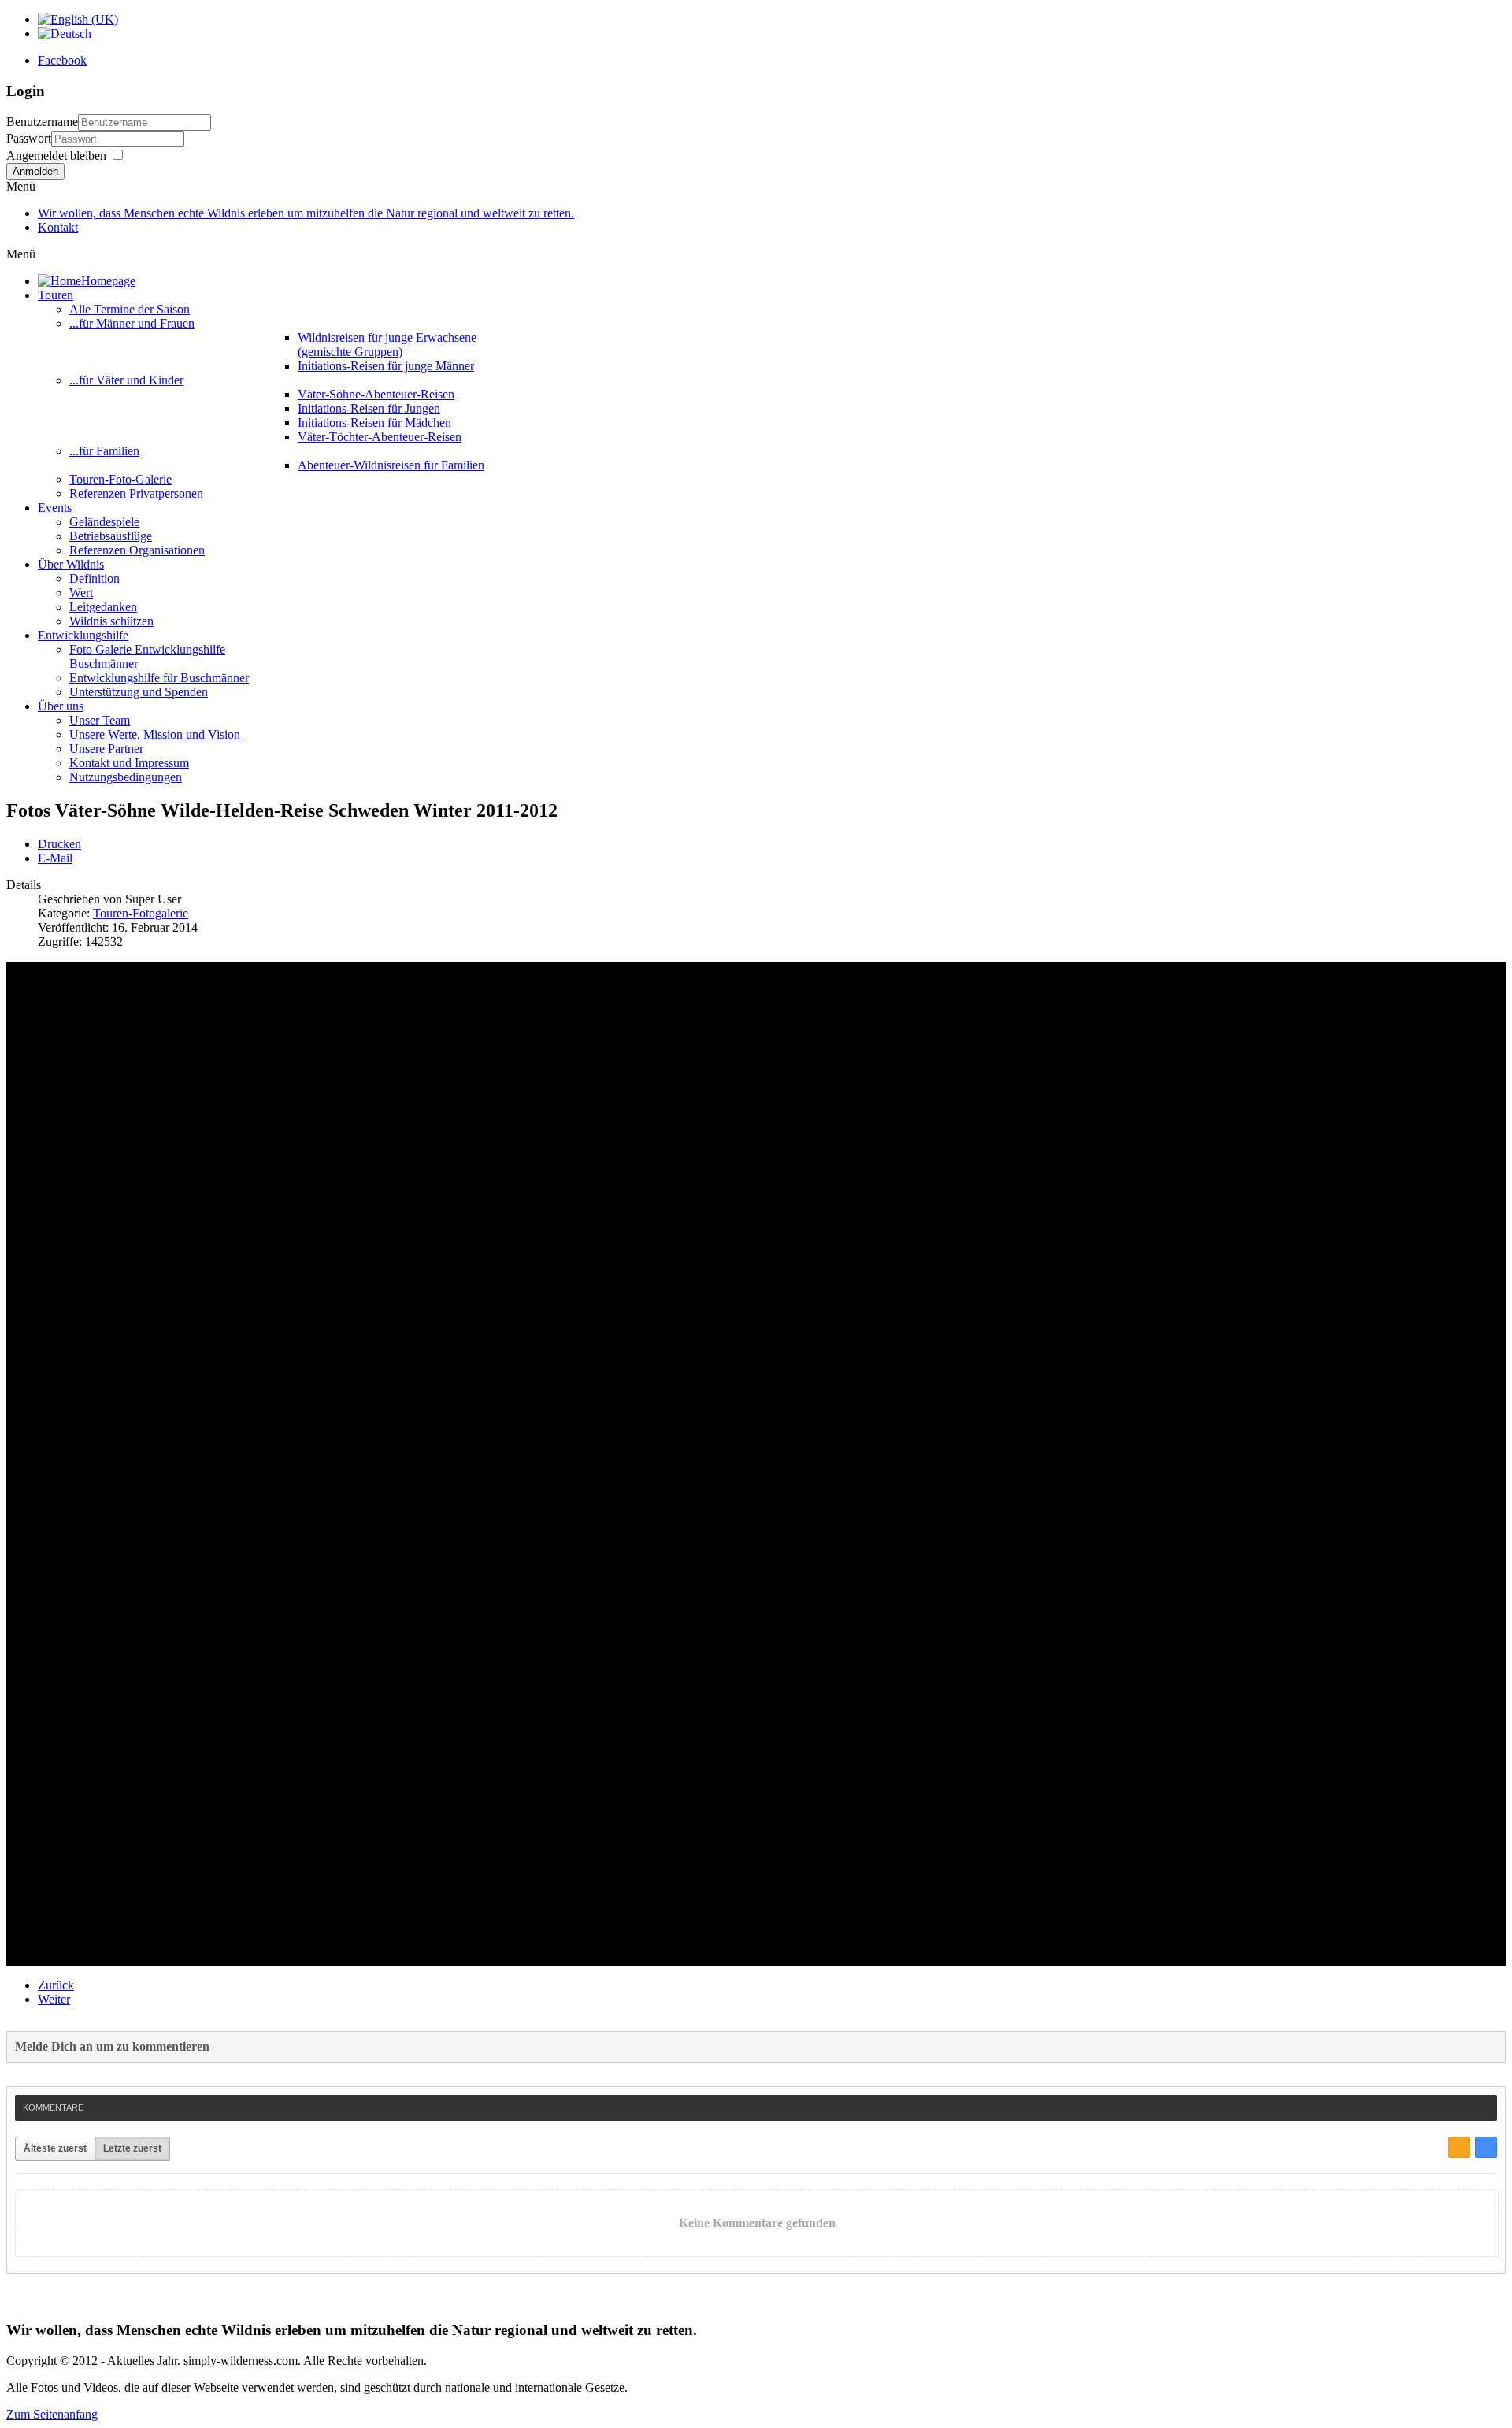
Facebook (62, 60)
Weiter (54, 1999)
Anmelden (35, 171)
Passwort (29, 138)
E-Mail (55, 858)
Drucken (59, 844)
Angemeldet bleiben (56, 156)
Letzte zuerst (132, 2148)
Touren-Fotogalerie (141, 913)
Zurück (56, 1985)
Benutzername (42, 122)
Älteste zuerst (55, 2148)
